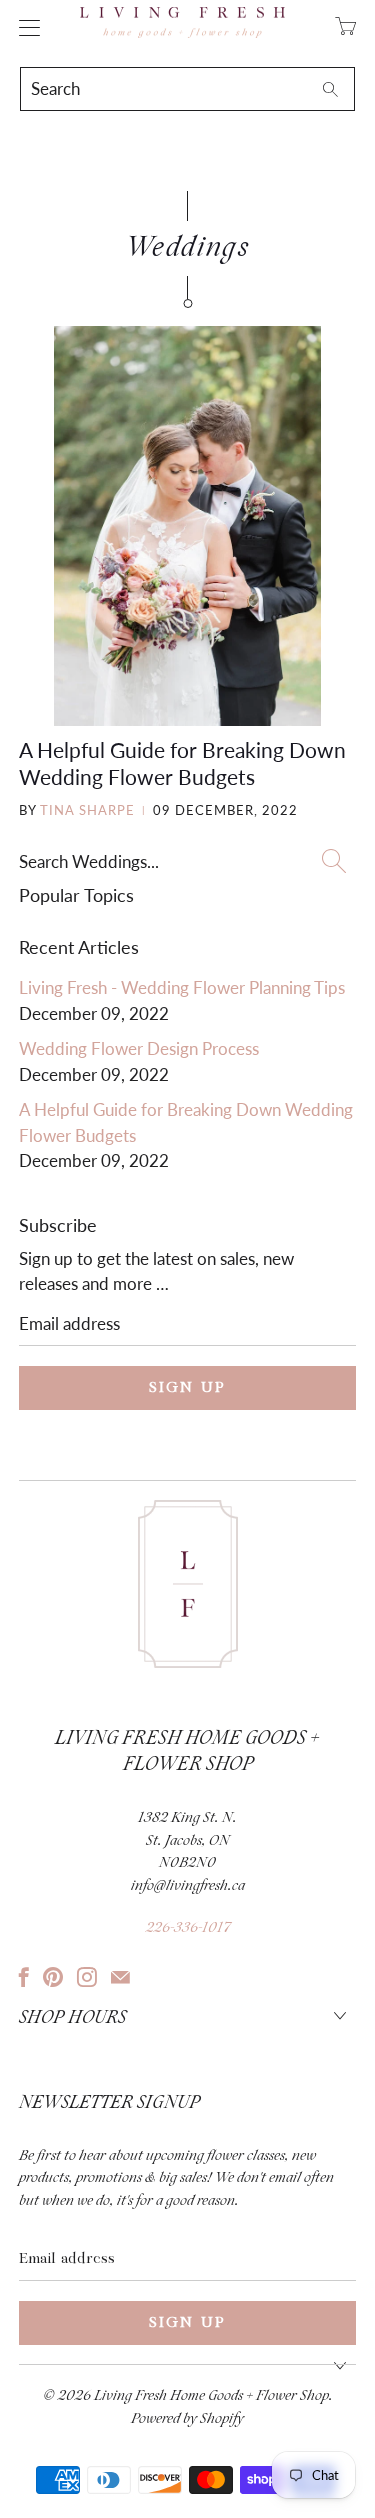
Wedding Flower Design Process (139, 1048)
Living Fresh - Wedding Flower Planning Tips (182, 987)
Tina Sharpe (87, 810)
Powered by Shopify (187, 2419)
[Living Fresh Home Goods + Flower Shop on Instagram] (87, 1977)
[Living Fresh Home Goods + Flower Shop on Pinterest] (53, 1977)
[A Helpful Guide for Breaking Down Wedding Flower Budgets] (187, 526)
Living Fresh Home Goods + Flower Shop (211, 2396)
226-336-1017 (188, 1928)
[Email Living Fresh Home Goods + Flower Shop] (120, 1977)
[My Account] (24, 27)
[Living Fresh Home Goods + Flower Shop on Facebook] (24, 1977)
